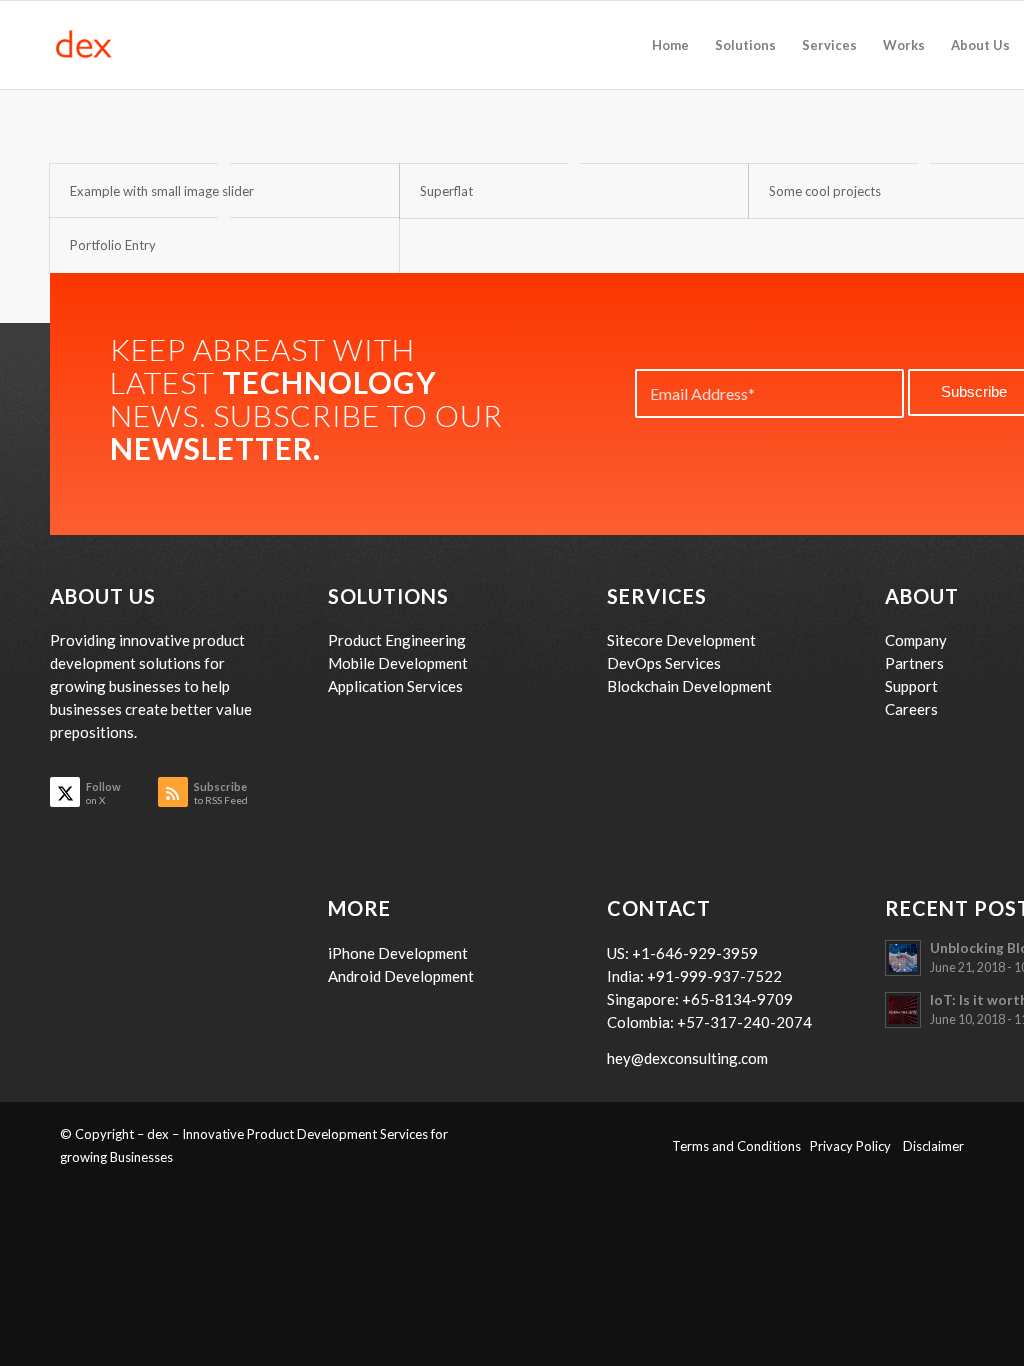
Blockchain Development (689, 686)
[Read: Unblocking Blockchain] (903, 958)
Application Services (395, 686)
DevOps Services (664, 663)
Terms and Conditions (741, 1146)
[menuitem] (670, 45)
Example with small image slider (162, 191)
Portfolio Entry (113, 245)
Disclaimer (933, 1146)
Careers (911, 709)
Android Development (401, 976)
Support (911, 686)
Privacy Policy (856, 1146)
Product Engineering (397, 640)
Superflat (446, 191)
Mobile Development (398, 663)
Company (916, 640)
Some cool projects (825, 191)
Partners (914, 663)
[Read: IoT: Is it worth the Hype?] (903, 1010)
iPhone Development (398, 953)
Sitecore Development (681, 640)
